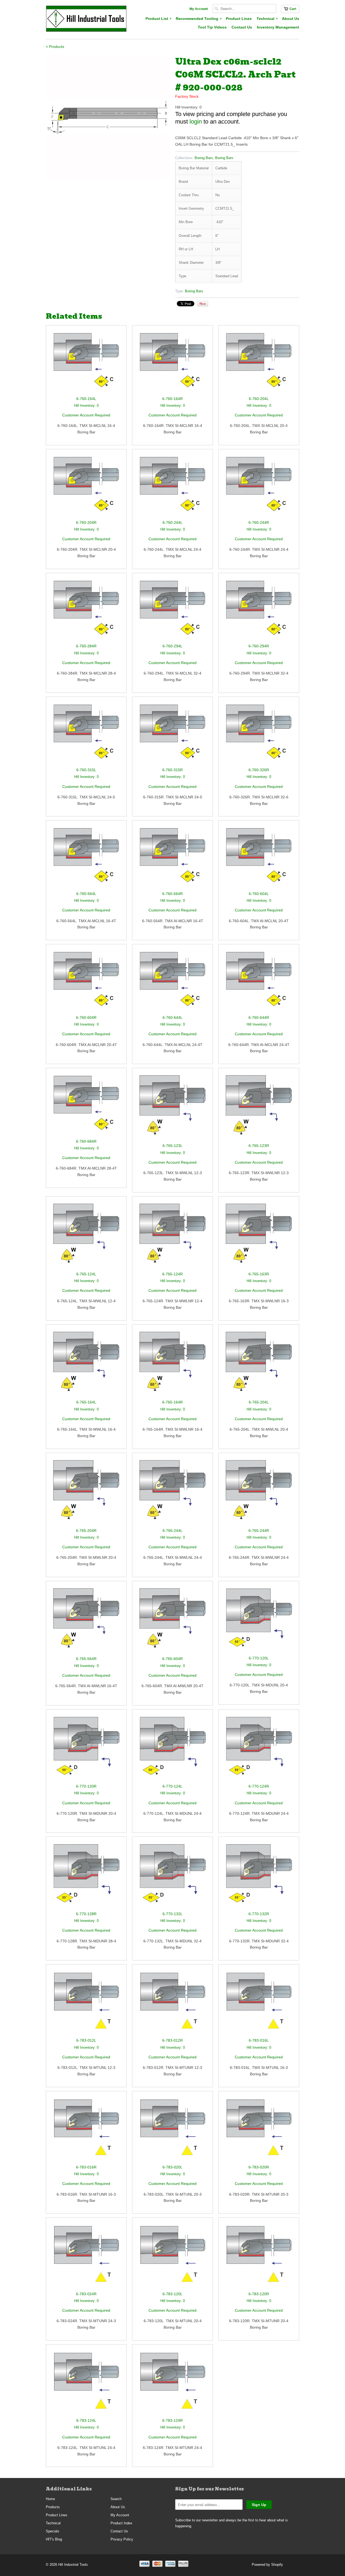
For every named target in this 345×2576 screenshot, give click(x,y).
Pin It (203, 304)
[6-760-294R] (259, 611)
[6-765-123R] (259, 1108)
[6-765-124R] (172, 1236)
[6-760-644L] (172, 982)
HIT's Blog (54, 2539)
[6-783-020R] (259, 2130)
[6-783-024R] (86, 2257)
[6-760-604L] (259, 858)
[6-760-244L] (172, 487)
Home (50, 2499)
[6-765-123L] (172, 1108)
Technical (267, 19)
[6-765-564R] (86, 1621)
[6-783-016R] (86, 2130)
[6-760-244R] (259, 487)
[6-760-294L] (172, 611)
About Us (291, 19)
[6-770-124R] (259, 1749)
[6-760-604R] (86, 982)
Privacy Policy (122, 2539)
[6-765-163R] (259, 1236)
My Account (199, 9)
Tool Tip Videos (212, 27)
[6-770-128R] (86, 1876)
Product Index (121, 2523)
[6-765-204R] (86, 1493)
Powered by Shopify (267, 2565)
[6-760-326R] (259, 735)
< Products (55, 47)
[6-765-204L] (259, 1364)
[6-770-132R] (259, 1876)
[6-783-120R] (259, 2257)
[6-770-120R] (86, 1749)
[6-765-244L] (172, 1493)
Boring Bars (204, 158)
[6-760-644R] (259, 982)
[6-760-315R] (172, 735)
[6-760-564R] (172, 858)
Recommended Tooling (198, 19)
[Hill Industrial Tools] (86, 20)
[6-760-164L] (86, 363)
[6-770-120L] (259, 1621)
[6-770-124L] (172, 1749)
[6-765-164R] (172, 1364)
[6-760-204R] (86, 487)
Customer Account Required (86, 415)
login (196, 122)
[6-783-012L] (86, 2003)
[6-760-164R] (172, 363)
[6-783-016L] (259, 2003)
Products (53, 2507)
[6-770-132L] (172, 1876)
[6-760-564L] (86, 858)
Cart (293, 9)
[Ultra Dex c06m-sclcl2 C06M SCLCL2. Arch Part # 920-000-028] (108, 117)
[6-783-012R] (172, 2003)
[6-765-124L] (86, 1236)
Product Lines (239, 19)
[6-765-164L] (86, 1364)
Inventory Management (278, 27)
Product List (158, 19)
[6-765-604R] (172, 1621)
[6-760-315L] (86, 735)
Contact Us (242, 27)
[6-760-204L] (259, 363)
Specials (53, 2531)
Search (116, 2499)
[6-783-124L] (86, 2384)
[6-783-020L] (172, 2130)
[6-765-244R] (259, 1493)
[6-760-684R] (86, 1106)
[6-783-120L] (172, 2257)
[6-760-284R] (86, 611)
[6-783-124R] (172, 2384)
